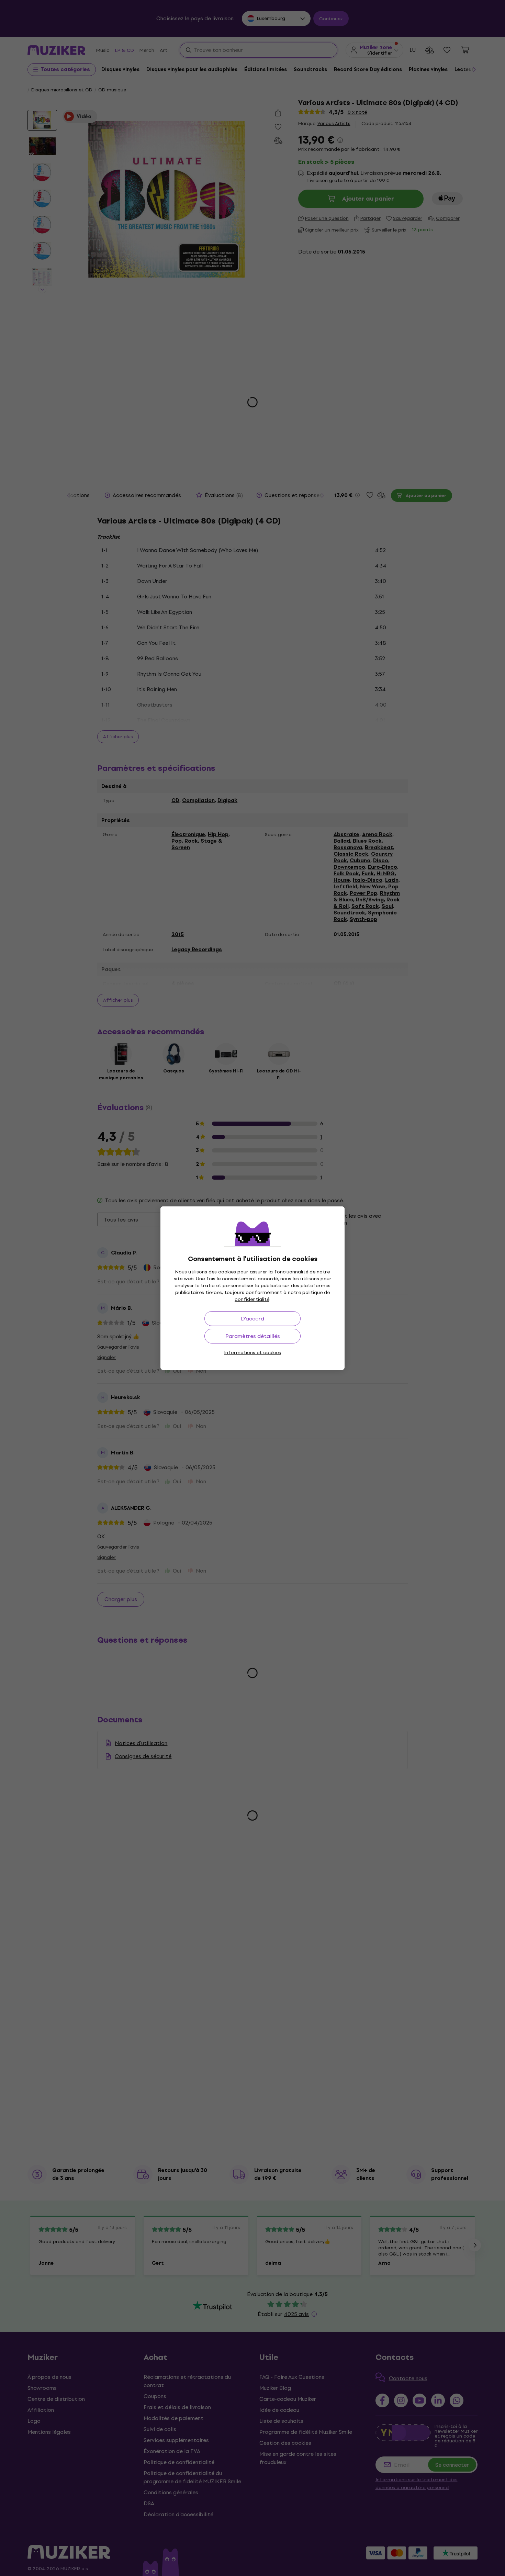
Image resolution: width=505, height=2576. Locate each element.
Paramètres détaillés (253, 1336)
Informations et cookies (252, 1353)
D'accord (252, 1319)
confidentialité (252, 1299)
